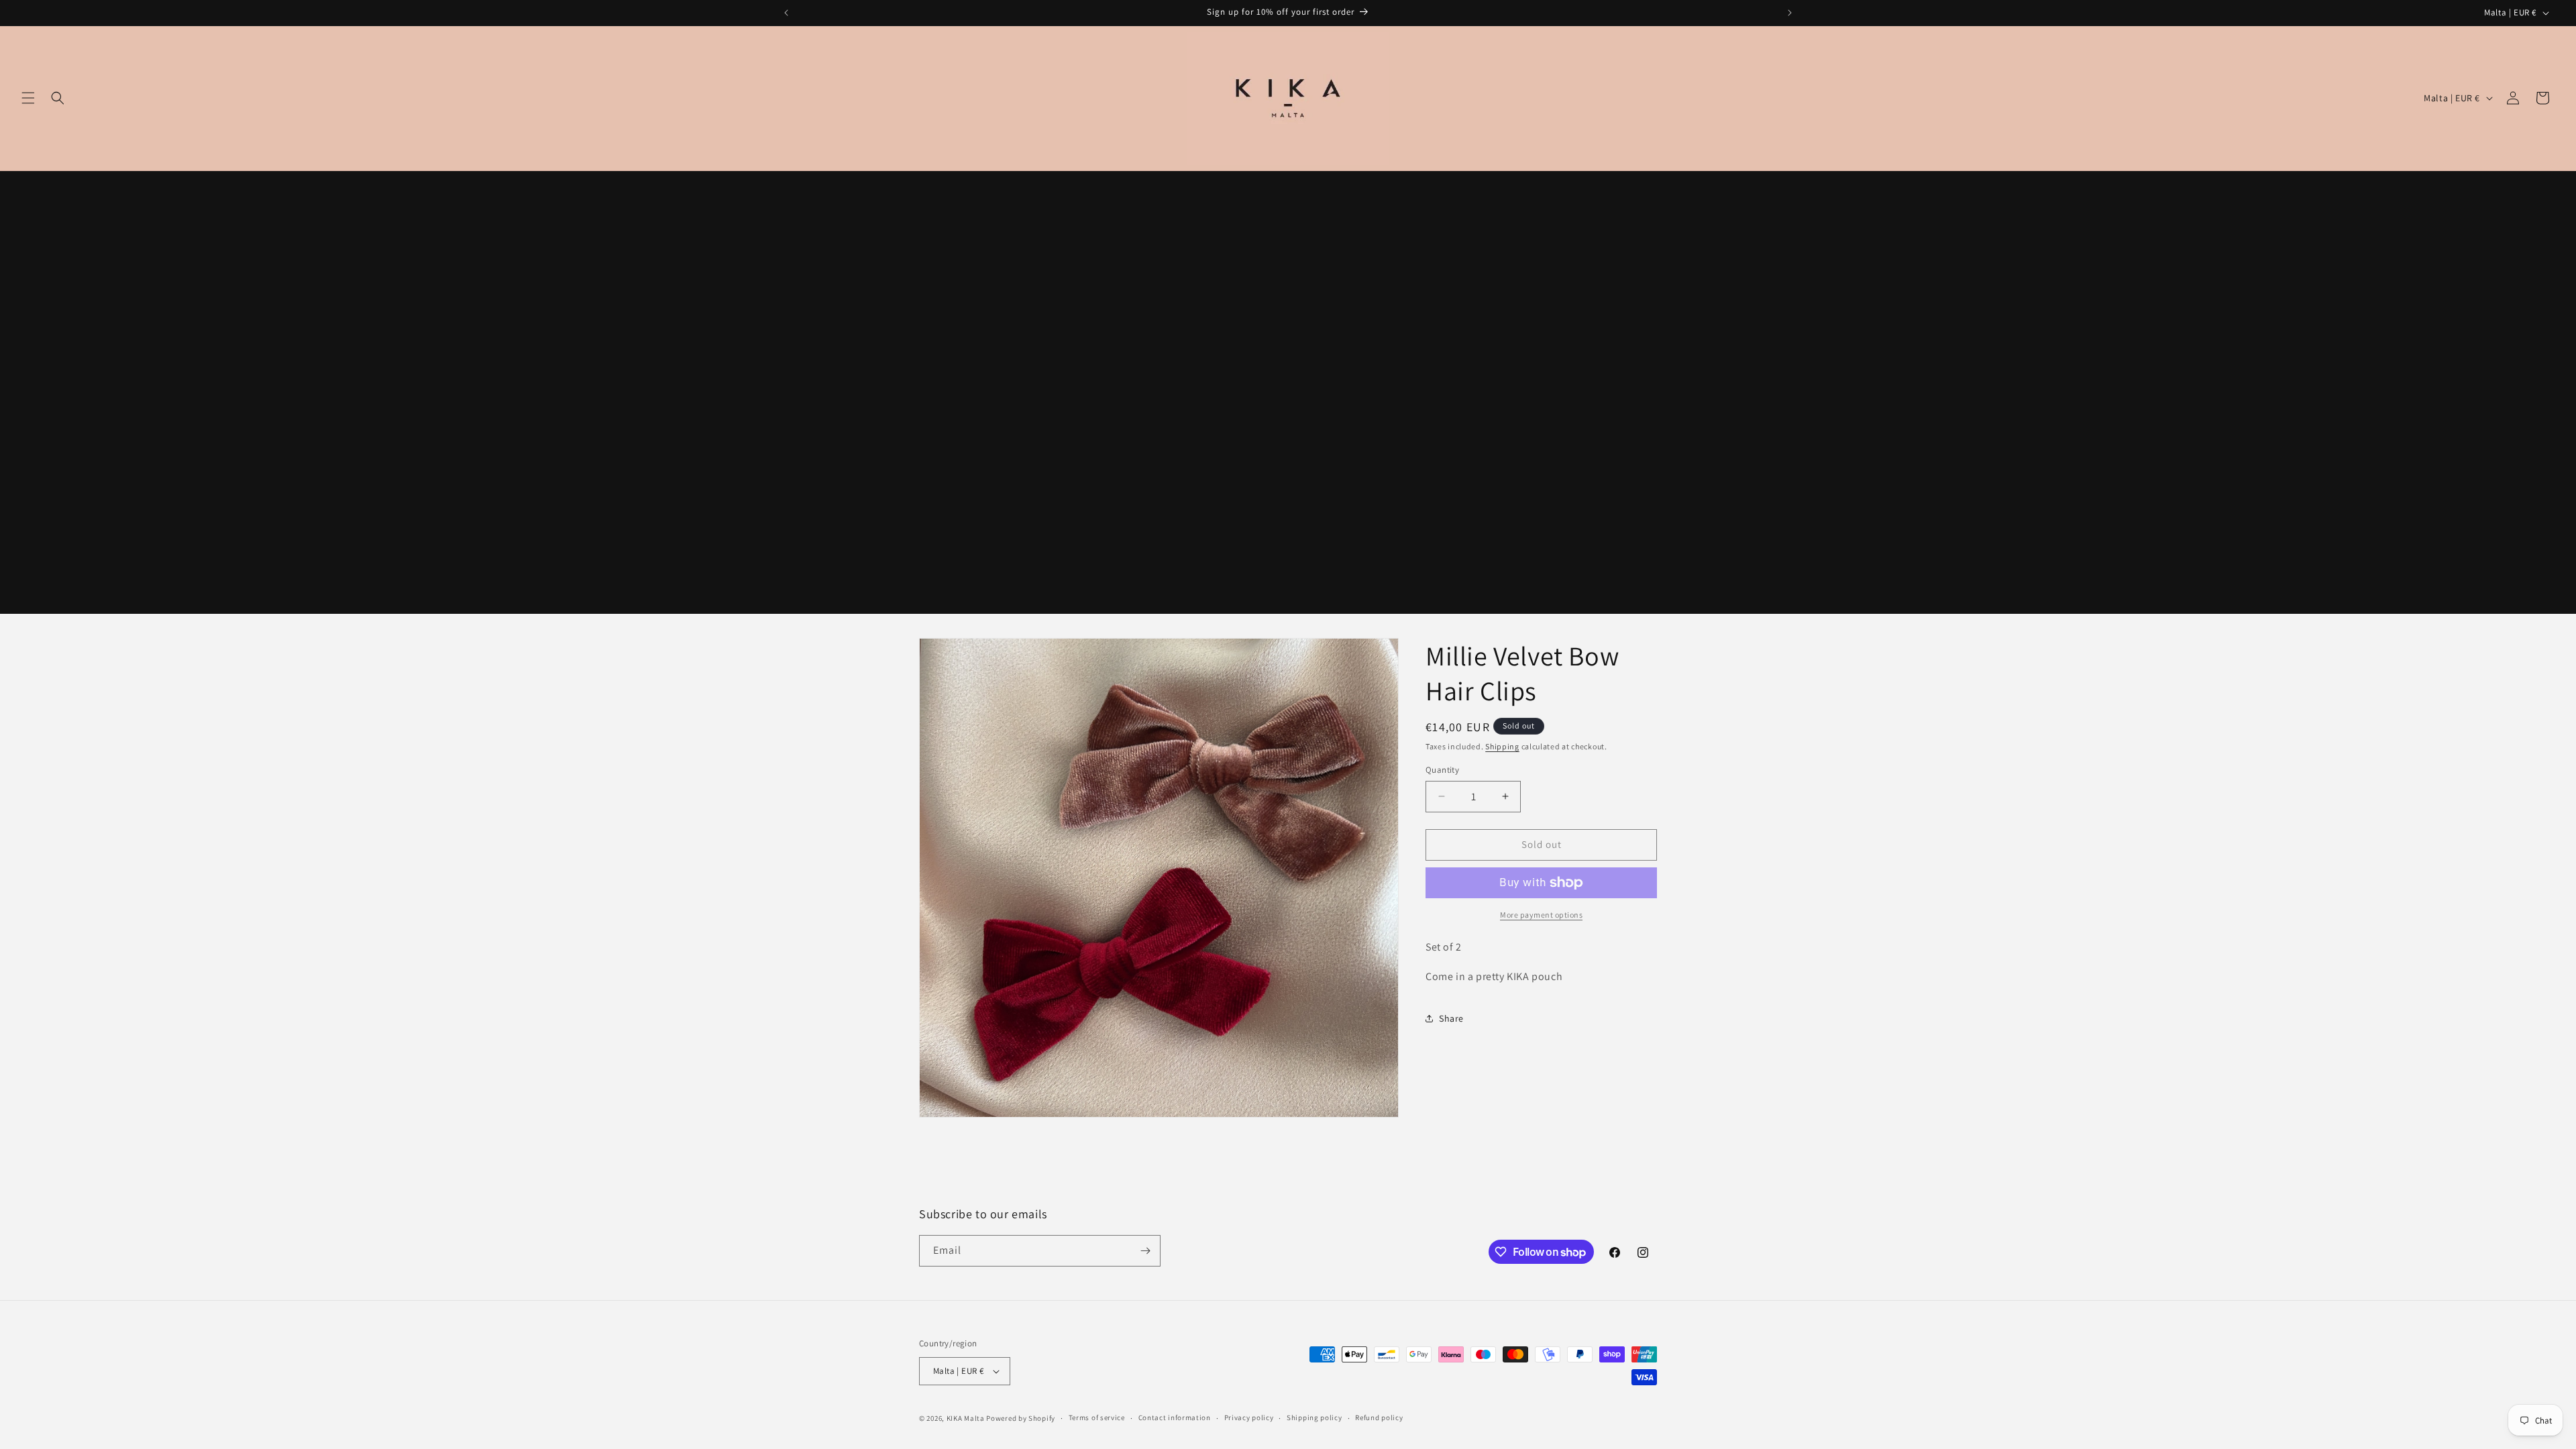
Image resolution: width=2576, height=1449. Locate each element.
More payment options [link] (1541, 915)
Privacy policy (1249, 1417)
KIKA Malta (966, 1418)
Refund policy (1379, 1417)
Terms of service (1097, 1417)
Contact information (1175, 1417)
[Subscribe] (1145, 1251)
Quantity (1442, 770)
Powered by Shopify (1021, 1418)
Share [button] (1451, 1018)
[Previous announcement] (786, 13)
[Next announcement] (1790, 13)
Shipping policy (1314, 1417)
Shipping (1502, 746)
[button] (28, 98)
